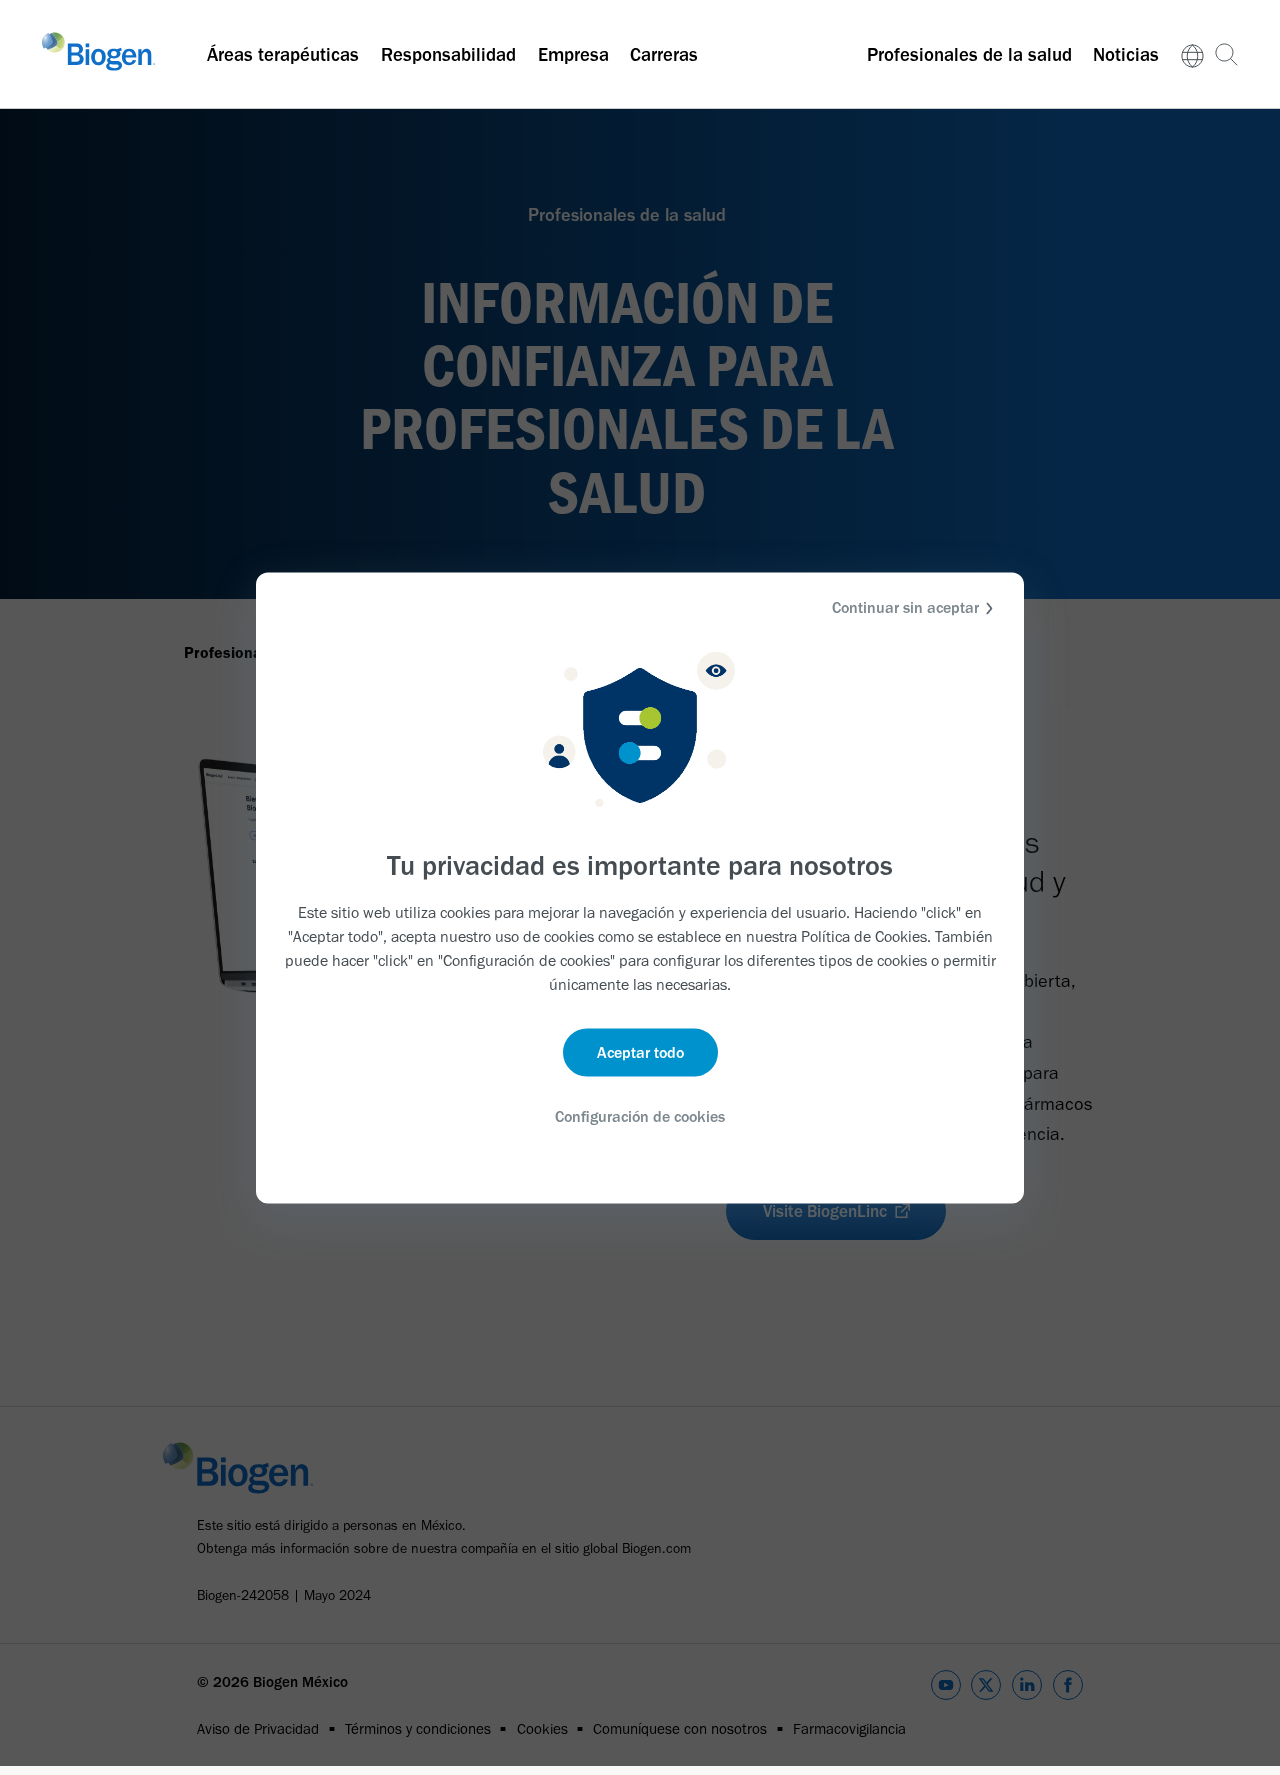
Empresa (573, 54)
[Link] (1192, 54)
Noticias (1126, 54)
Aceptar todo (640, 1052)
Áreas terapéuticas (283, 54)
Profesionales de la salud (969, 54)
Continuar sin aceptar (905, 606)
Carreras (664, 54)
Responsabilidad (448, 54)
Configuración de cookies (640, 1116)
